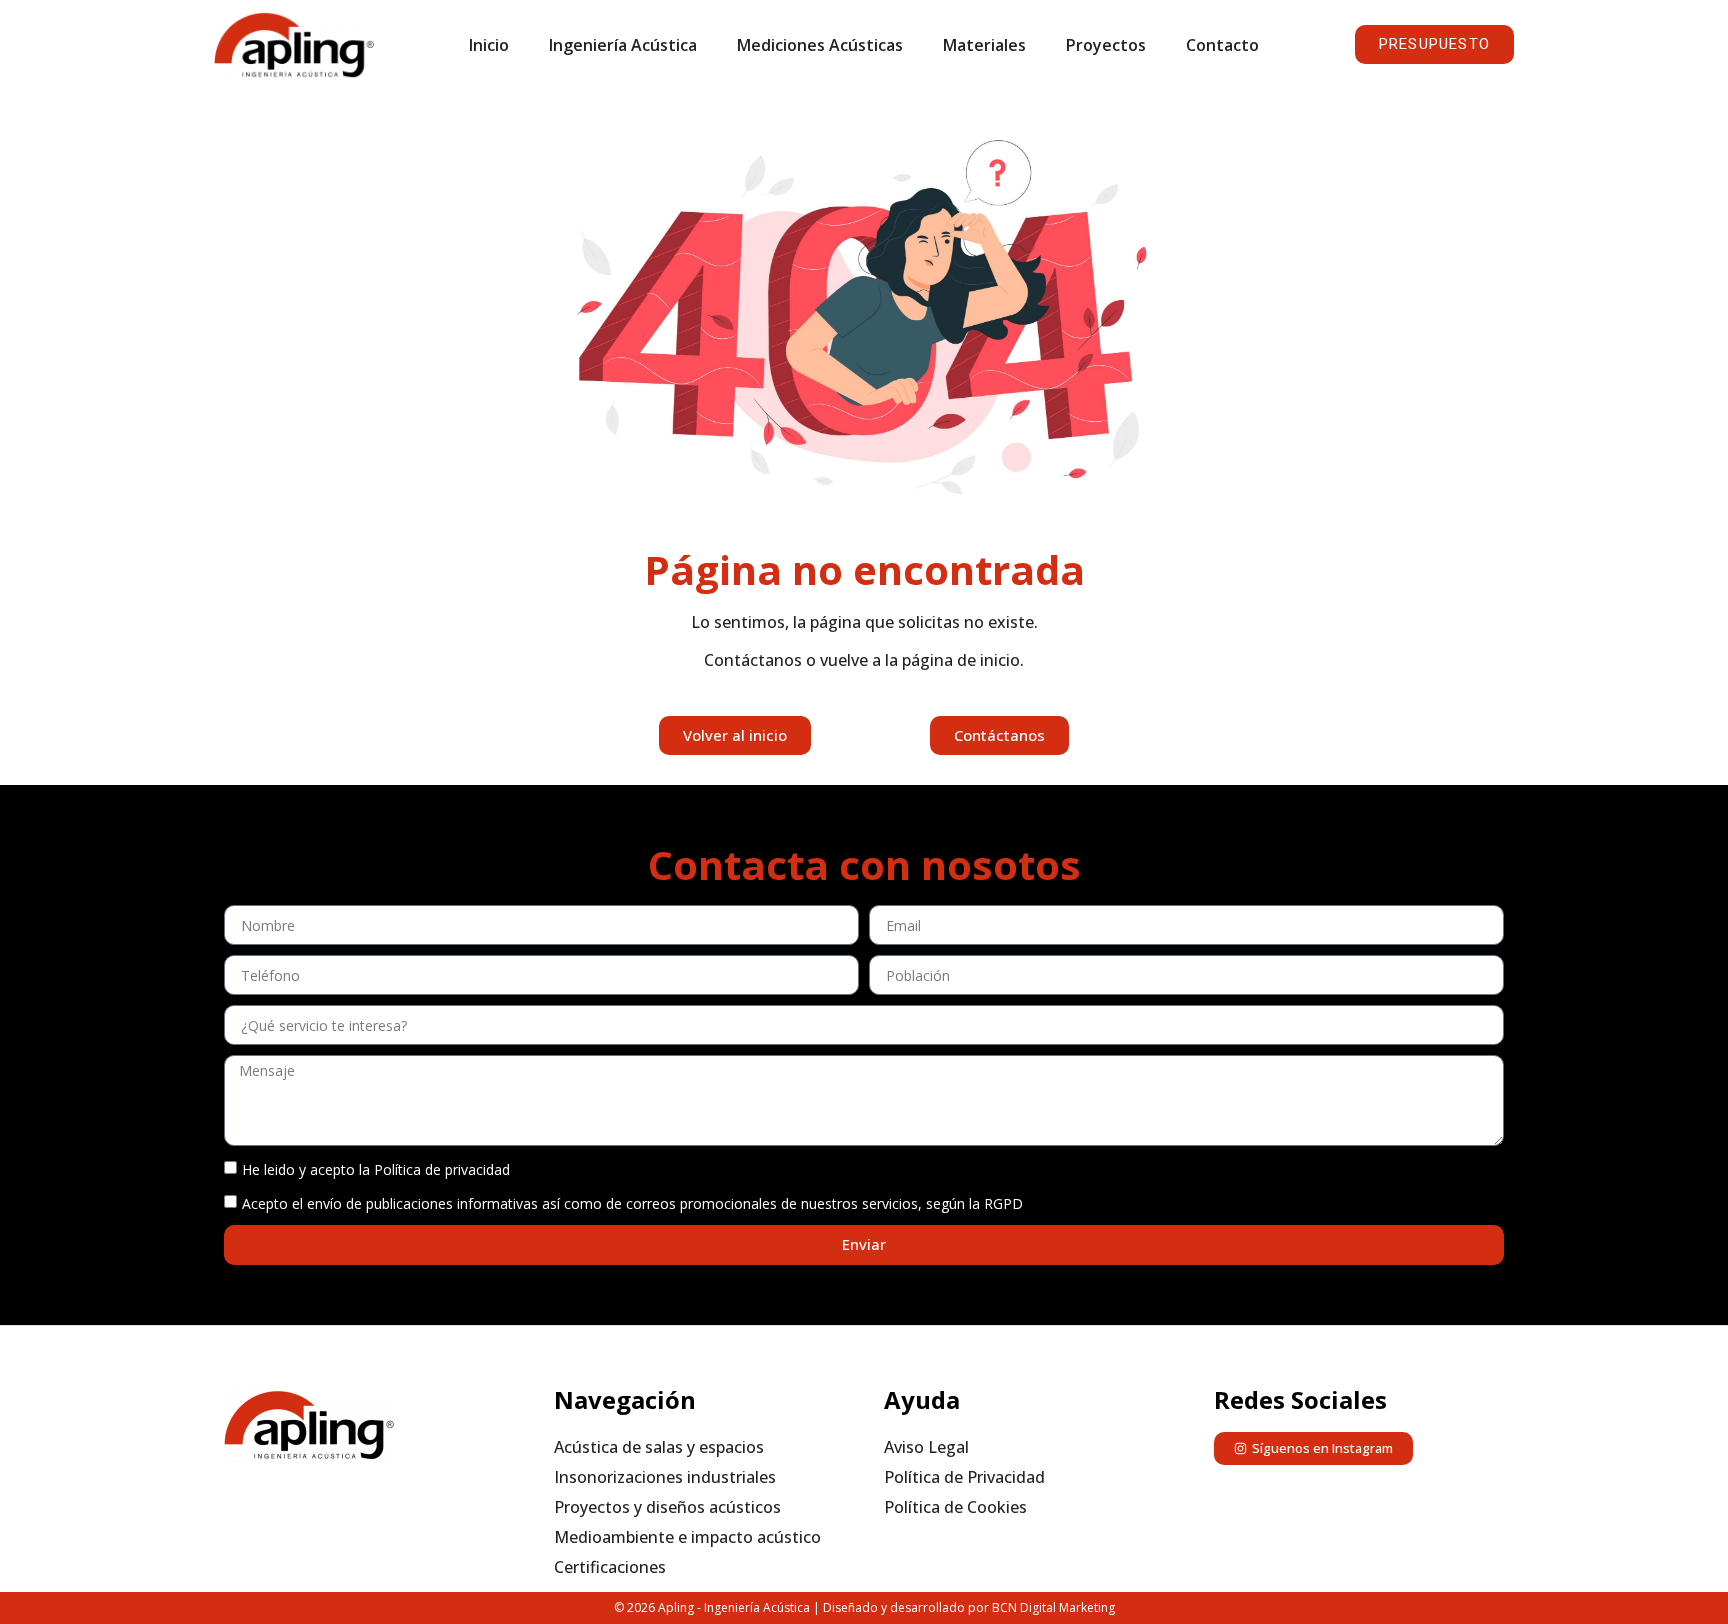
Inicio (489, 45)
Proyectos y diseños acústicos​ (667, 1507)
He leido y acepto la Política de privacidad (376, 1168)
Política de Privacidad (964, 1477)
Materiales (984, 45)
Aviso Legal (926, 1447)
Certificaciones (610, 1567)
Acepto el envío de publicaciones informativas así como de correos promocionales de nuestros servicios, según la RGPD (632, 1202)
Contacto (1222, 45)
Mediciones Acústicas (820, 45)
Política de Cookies (955, 1507)
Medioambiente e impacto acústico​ (687, 1537)
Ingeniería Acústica (623, 45)
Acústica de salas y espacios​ (659, 1447)
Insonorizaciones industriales (665, 1477)
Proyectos (1106, 45)
